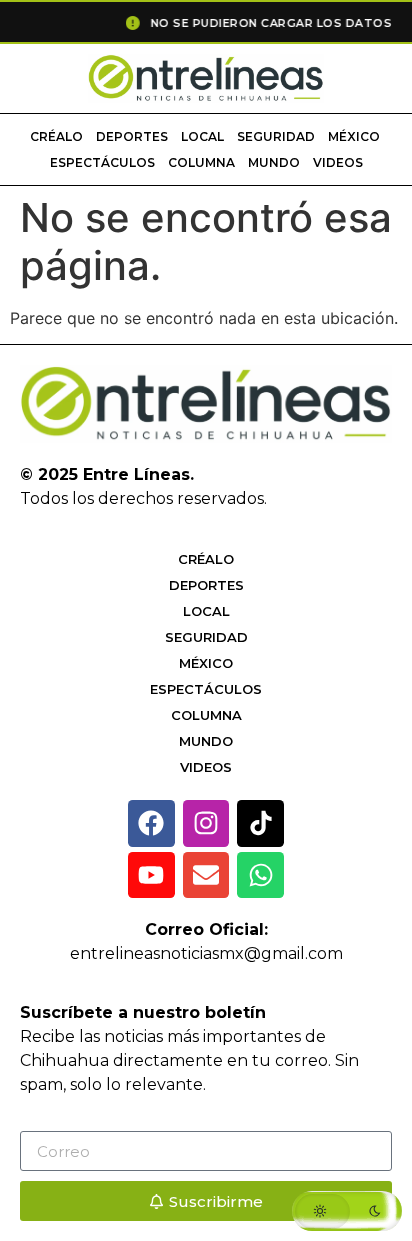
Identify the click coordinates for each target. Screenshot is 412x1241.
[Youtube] (151, 875)
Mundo (274, 162)
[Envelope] (206, 875)
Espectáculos (102, 162)
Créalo (56, 136)
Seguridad (276, 136)
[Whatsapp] (260, 875)
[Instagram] (206, 823)
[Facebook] (151, 823)
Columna (201, 162)
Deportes (132, 136)
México (354, 136)
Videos (338, 162)
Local (202, 136)
